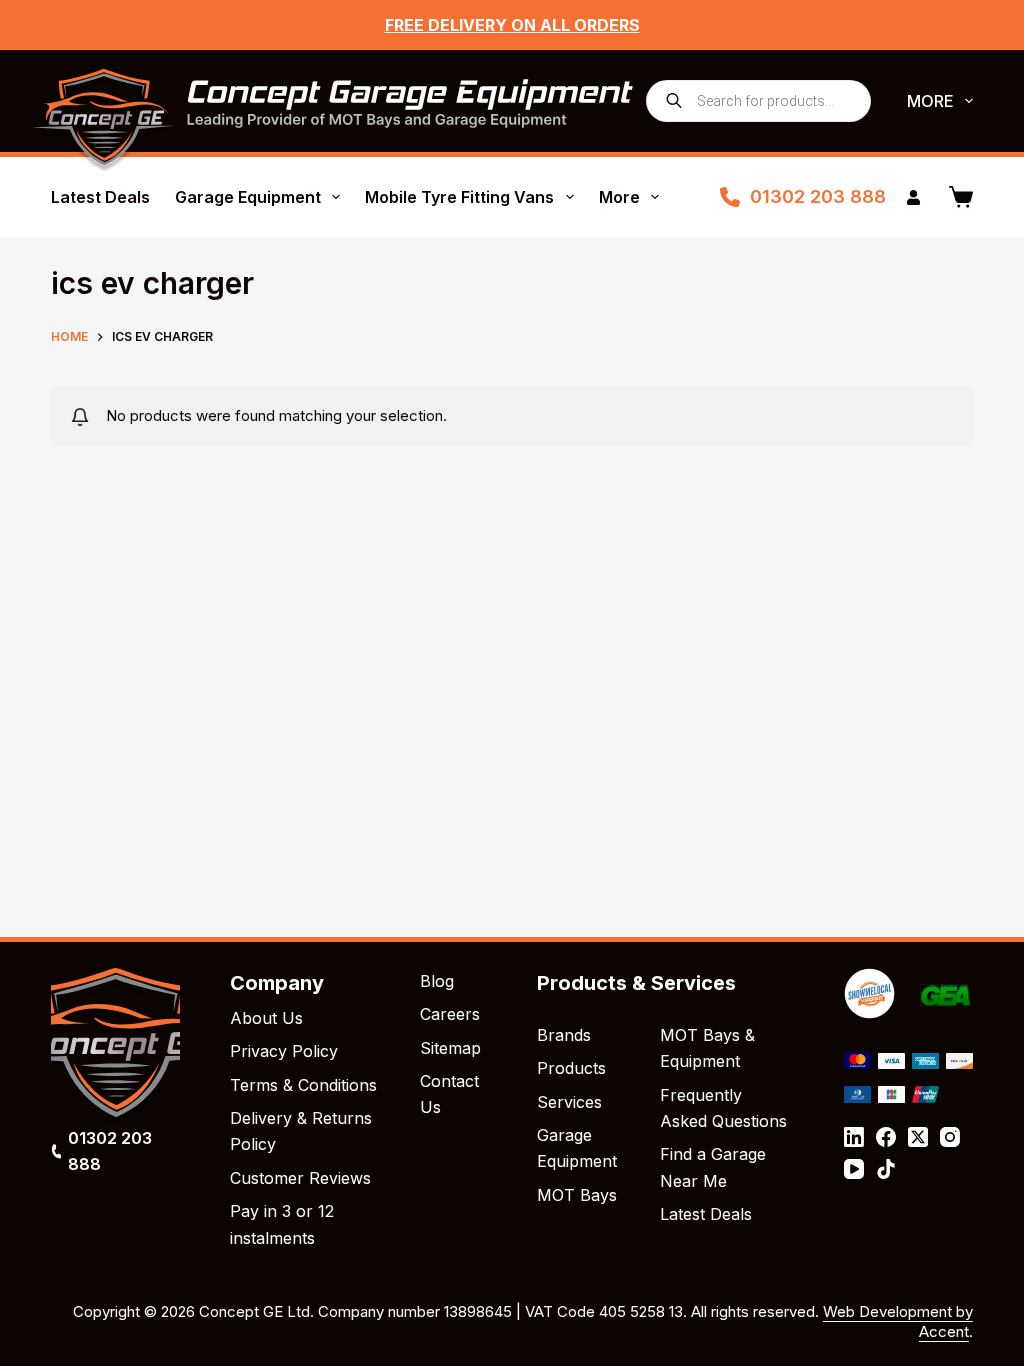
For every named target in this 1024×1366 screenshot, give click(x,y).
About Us (266, 1018)
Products (571, 1068)
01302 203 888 (818, 196)
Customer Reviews (300, 1178)
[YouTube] (854, 1169)
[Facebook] (886, 1137)
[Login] (913, 197)
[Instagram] (950, 1137)
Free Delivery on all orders (512, 25)
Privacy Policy (284, 1051)
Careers (450, 1014)
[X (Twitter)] (918, 1137)
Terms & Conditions (303, 1085)
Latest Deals (100, 197)
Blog (437, 981)
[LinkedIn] (854, 1137)
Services (569, 1102)
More (930, 101)
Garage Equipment (248, 197)
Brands (564, 1035)
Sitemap (450, 1048)
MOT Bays (577, 1195)
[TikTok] (886, 1169)
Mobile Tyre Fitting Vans (459, 197)
